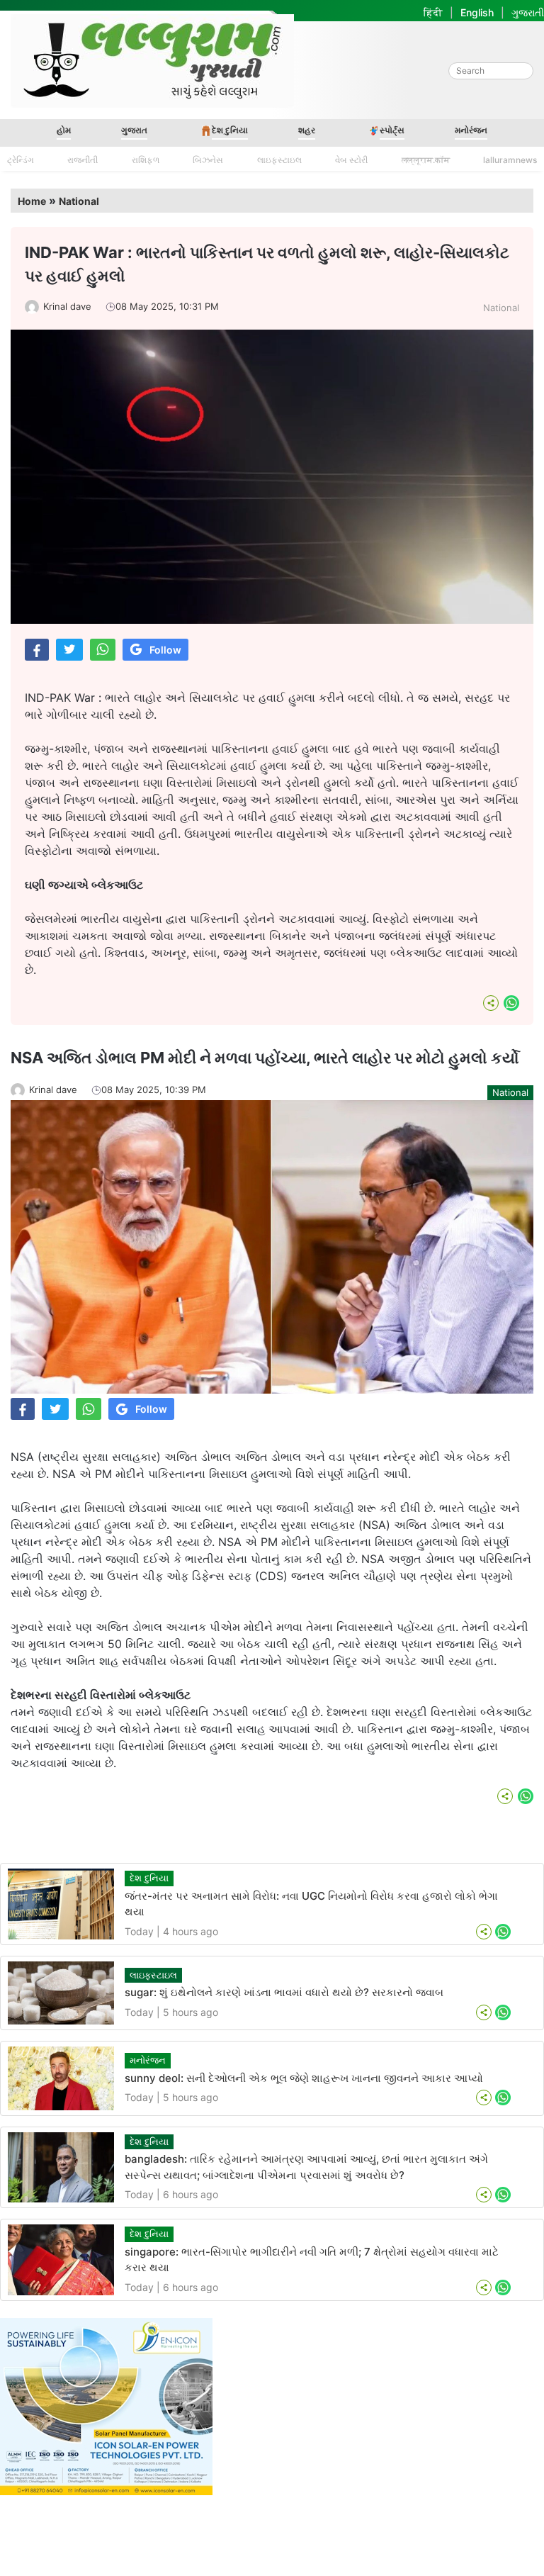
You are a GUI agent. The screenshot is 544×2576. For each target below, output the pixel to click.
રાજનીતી (83, 160)
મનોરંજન (471, 130)
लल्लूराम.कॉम (426, 160)
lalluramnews (510, 160)
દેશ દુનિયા (230, 130)
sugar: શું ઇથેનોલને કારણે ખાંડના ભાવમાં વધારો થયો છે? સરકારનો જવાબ (284, 1992)
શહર (307, 130)
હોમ (64, 130)
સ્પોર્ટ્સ (392, 130)
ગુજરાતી (528, 12)
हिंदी (433, 12)
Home (32, 201)
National (79, 201)
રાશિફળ (146, 160)
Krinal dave (67, 306)
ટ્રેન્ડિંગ (21, 160)
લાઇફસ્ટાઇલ (279, 160)
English (477, 12)
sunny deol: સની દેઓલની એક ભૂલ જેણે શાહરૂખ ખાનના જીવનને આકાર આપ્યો (304, 2078)
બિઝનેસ (208, 160)
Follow (165, 650)
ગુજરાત (134, 130)
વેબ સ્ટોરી (351, 160)
